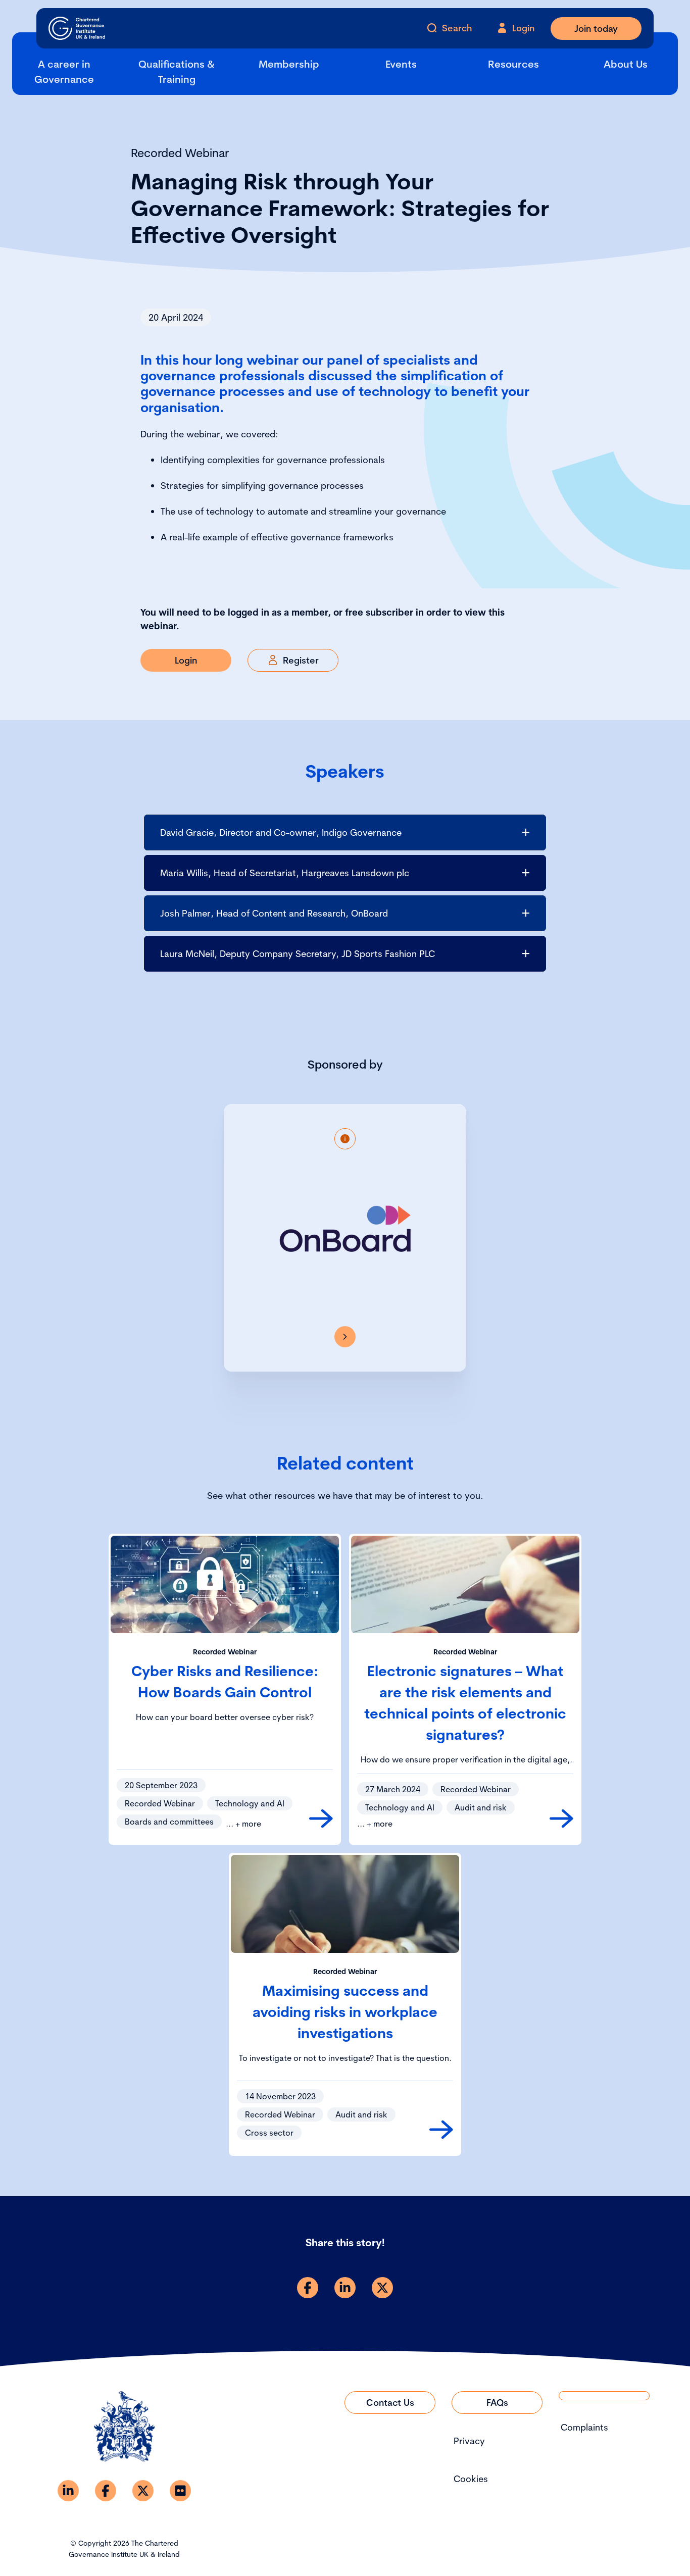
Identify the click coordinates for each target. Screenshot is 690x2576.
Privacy (469, 2441)
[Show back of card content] (345, 1139)
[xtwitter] (382, 2288)
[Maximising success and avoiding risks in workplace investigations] (441, 2130)
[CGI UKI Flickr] (180, 2491)
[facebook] (308, 2288)
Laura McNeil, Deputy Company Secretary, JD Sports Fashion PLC (298, 954)
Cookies (471, 2479)
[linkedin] (345, 2288)
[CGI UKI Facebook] (106, 2491)
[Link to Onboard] (345, 1337)
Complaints (584, 2427)
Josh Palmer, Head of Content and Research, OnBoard (274, 913)
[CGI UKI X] (143, 2491)
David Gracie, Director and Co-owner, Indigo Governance (281, 832)
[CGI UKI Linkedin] (68, 2491)
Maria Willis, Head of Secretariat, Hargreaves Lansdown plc (285, 873)
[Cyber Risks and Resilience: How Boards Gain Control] (321, 1819)
